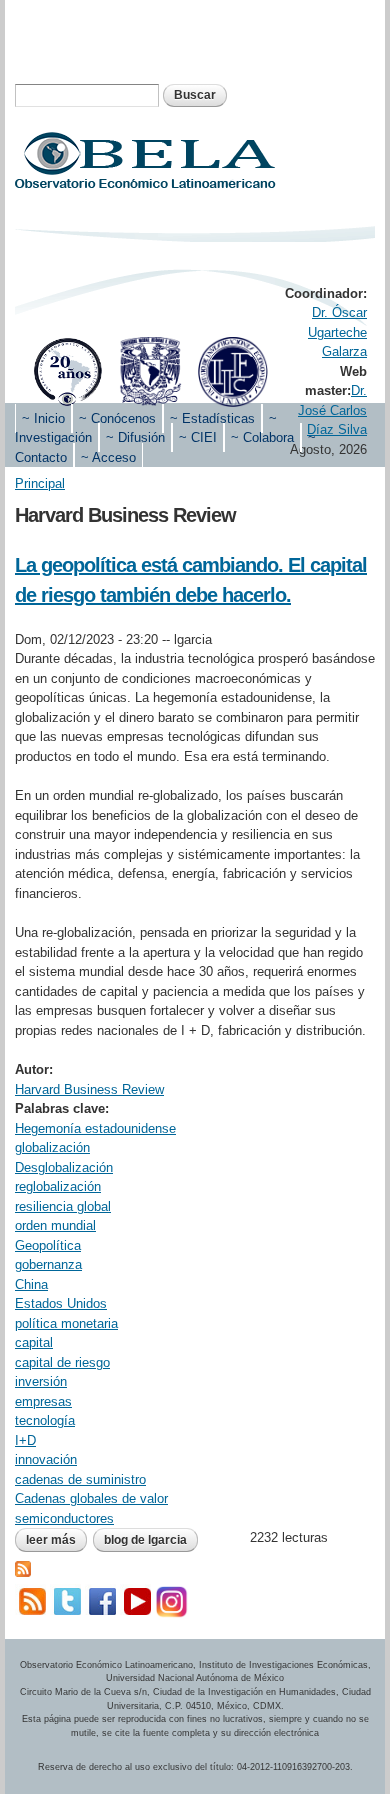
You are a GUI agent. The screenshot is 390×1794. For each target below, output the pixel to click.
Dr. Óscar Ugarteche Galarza (337, 332)
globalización (52, 1147)
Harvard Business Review (89, 1089)
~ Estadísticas (212, 418)
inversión (41, 1381)
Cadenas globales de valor (91, 1498)
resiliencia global (63, 1206)
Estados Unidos (61, 1303)
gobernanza (48, 1264)
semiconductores (64, 1518)
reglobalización (58, 1186)
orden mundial (55, 1225)
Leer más (56, 1542)
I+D (25, 1440)
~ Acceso (108, 457)
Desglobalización (64, 1167)
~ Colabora (262, 437)
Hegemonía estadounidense (95, 1128)
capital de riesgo (62, 1362)
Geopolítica (48, 1245)
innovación (46, 1459)
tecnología (45, 1420)
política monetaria (66, 1323)
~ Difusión (135, 437)
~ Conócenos (117, 418)
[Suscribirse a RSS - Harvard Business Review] (23, 1567)
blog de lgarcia (145, 1540)
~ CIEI (198, 437)
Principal (40, 483)
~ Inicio (43, 418)
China (31, 1284)
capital (34, 1342)
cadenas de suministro (80, 1479)
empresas (43, 1401)
